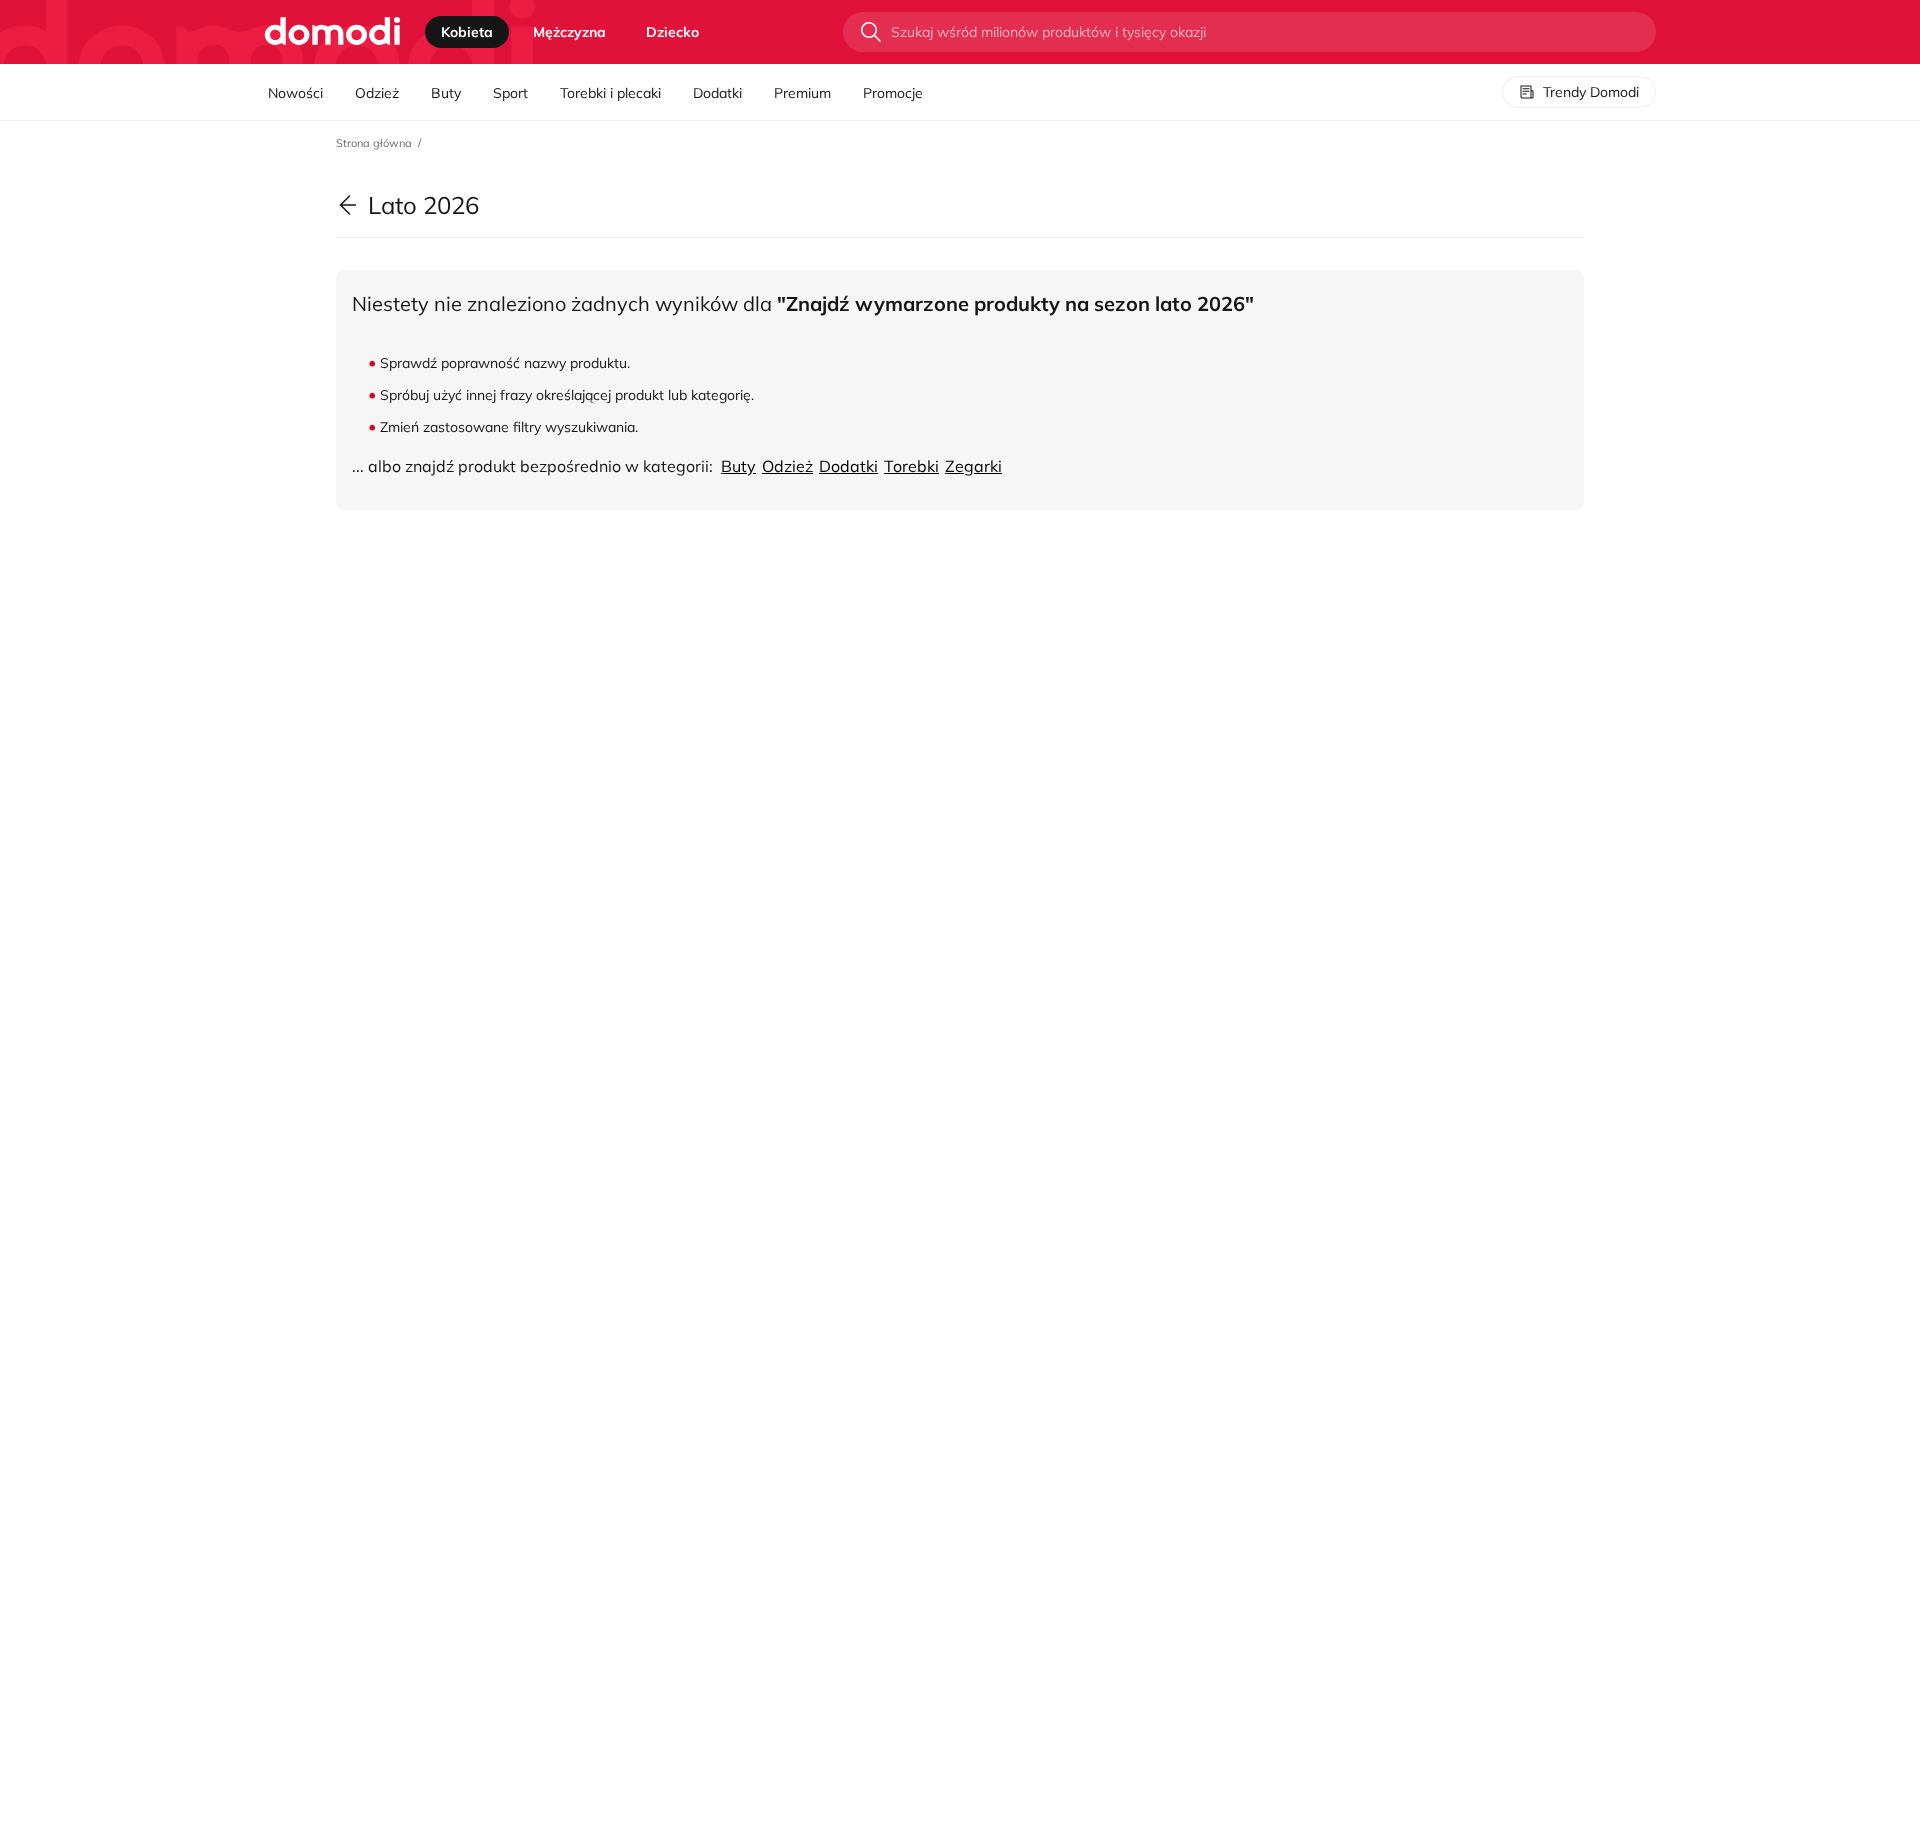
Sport (510, 93)
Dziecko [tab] (672, 32)
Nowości (295, 93)
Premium (802, 93)
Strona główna (374, 143)
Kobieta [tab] (467, 32)
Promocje (893, 93)
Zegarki (973, 466)
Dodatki (717, 93)
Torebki (911, 466)
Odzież (377, 93)
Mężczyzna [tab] (569, 32)
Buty (446, 93)
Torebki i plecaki (610, 93)
